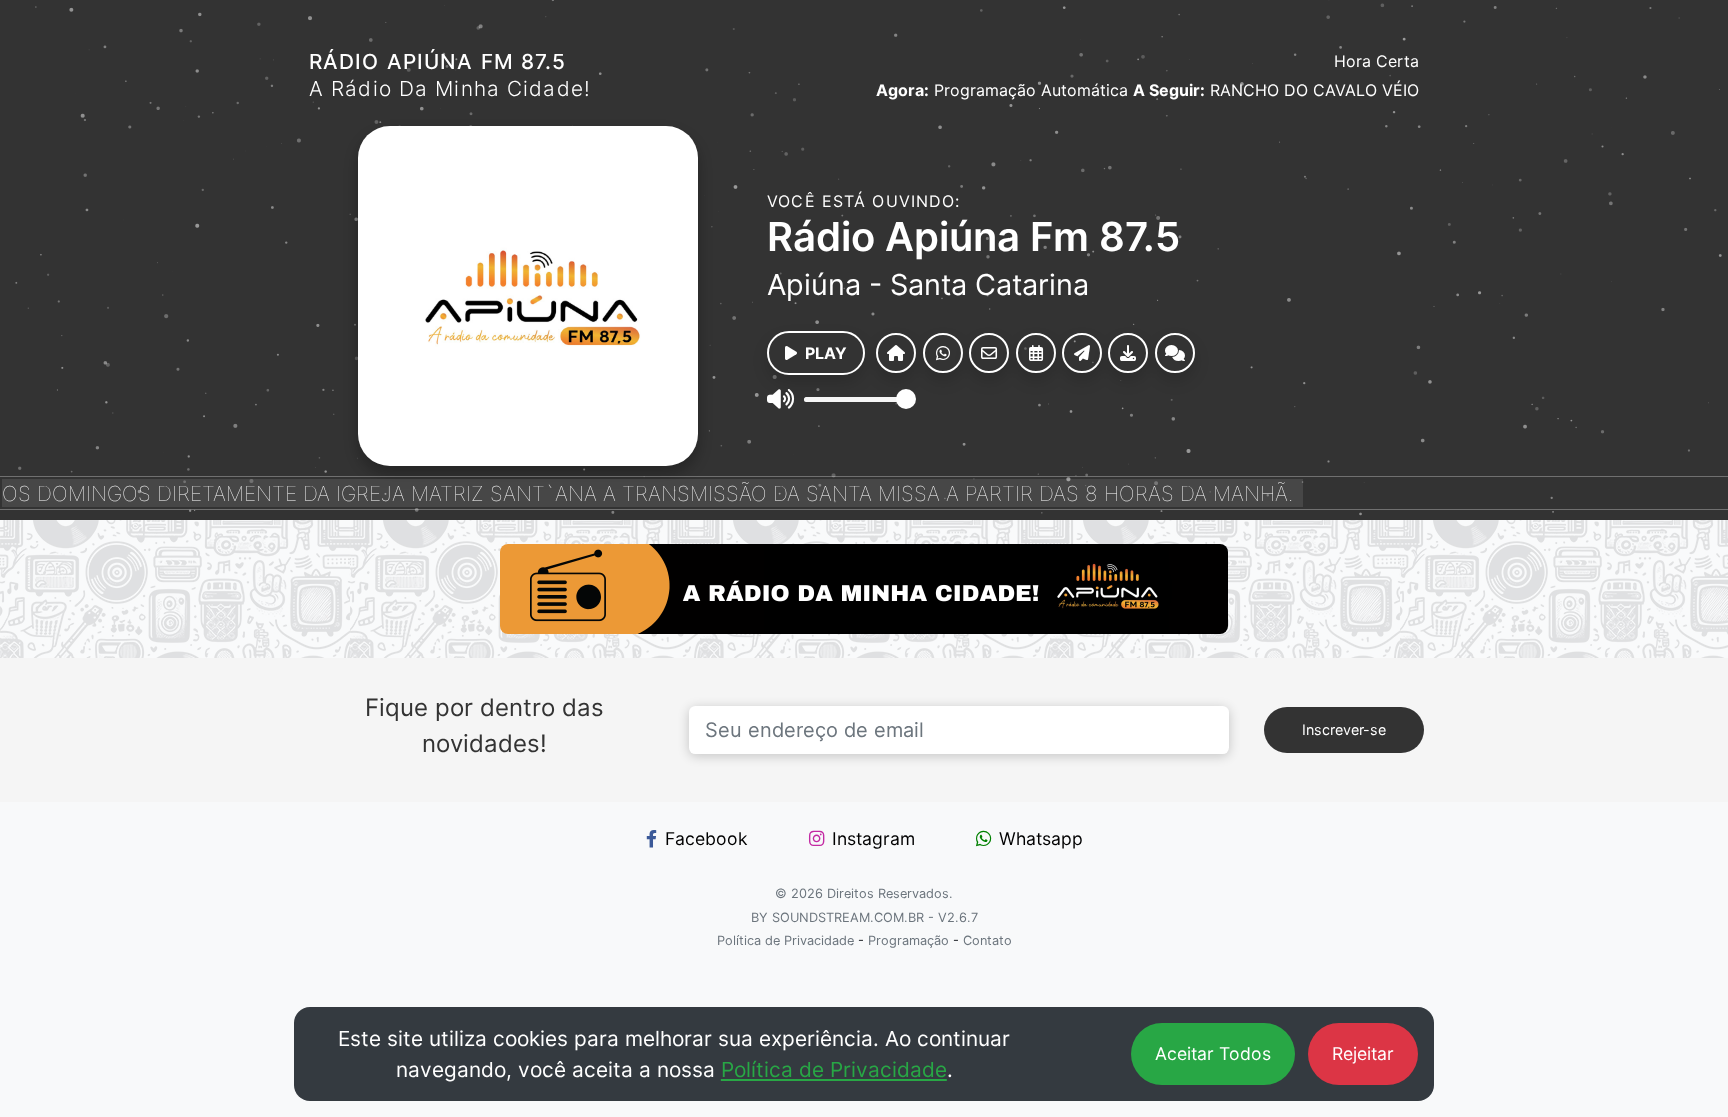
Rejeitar (1363, 1053)
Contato (987, 940)
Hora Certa (1376, 61)
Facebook (706, 838)
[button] (896, 353)
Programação (908, 940)
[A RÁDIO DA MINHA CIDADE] (864, 589)
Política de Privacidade (834, 1069)
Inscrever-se (1344, 729)
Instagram (873, 838)
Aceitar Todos (1213, 1053)
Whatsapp (1041, 838)
